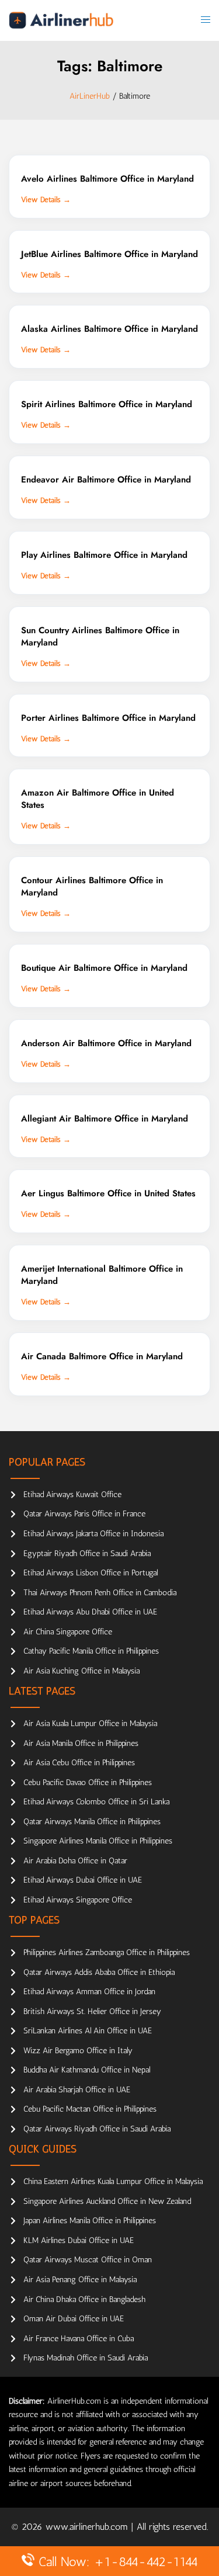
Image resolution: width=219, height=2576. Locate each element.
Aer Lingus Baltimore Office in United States (108, 1193)
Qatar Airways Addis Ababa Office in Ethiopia (99, 1972)
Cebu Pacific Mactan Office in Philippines (90, 2109)
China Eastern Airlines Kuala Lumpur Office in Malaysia (113, 2181)
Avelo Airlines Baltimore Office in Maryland (107, 179)
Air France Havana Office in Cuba (79, 2339)
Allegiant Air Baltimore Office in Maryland (105, 1119)
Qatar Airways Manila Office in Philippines (92, 1822)
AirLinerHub (90, 96)
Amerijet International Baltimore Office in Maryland (102, 1275)
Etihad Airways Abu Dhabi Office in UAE (90, 1612)
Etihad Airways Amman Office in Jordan (89, 1992)
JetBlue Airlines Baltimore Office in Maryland (109, 254)
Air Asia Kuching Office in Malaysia (81, 1671)
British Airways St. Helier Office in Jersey (92, 2011)
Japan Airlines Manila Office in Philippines (90, 2221)
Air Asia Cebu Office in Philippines (79, 1763)
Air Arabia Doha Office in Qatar (75, 1861)
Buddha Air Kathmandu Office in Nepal (87, 2070)
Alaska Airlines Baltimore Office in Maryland (109, 329)
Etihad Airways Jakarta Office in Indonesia (93, 1534)
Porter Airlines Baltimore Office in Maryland (108, 718)
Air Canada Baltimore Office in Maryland (102, 1356)
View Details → (46, 199)
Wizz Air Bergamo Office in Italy (78, 2051)
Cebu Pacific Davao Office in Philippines (88, 1782)
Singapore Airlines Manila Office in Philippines (98, 1841)
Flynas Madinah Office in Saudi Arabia (86, 2358)
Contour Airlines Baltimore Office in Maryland (92, 886)
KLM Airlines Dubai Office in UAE (79, 2240)
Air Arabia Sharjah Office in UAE (77, 2090)
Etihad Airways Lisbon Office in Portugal (91, 1573)
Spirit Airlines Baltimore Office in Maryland (107, 404)
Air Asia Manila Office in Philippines (81, 1743)
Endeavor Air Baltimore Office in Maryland (106, 480)
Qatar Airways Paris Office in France (84, 1514)
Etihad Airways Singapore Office (78, 1900)
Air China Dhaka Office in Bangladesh (84, 2299)
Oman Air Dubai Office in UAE (74, 2319)
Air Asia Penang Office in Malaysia (80, 2280)
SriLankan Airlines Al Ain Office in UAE (88, 2031)
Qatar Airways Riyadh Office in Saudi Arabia (97, 2129)
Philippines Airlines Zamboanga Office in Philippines (107, 1952)
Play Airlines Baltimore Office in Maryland (104, 555)
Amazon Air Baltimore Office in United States (98, 799)
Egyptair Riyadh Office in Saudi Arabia (87, 1553)
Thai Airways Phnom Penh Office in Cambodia (100, 1593)
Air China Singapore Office (68, 1632)
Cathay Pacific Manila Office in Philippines (91, 1651)
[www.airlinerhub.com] (61, 20)
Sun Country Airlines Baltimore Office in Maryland (100, 636)
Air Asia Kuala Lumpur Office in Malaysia (90, 1723)
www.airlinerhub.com (88, 2527)
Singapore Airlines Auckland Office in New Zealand (107, 2201)
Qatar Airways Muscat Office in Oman (88, 2260)
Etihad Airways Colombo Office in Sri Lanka (96, 1802)
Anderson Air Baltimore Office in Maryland (106, 1043)
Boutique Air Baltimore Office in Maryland (104, 968)
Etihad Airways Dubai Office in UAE (83, 1880)
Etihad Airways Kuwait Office (72, 1494)
